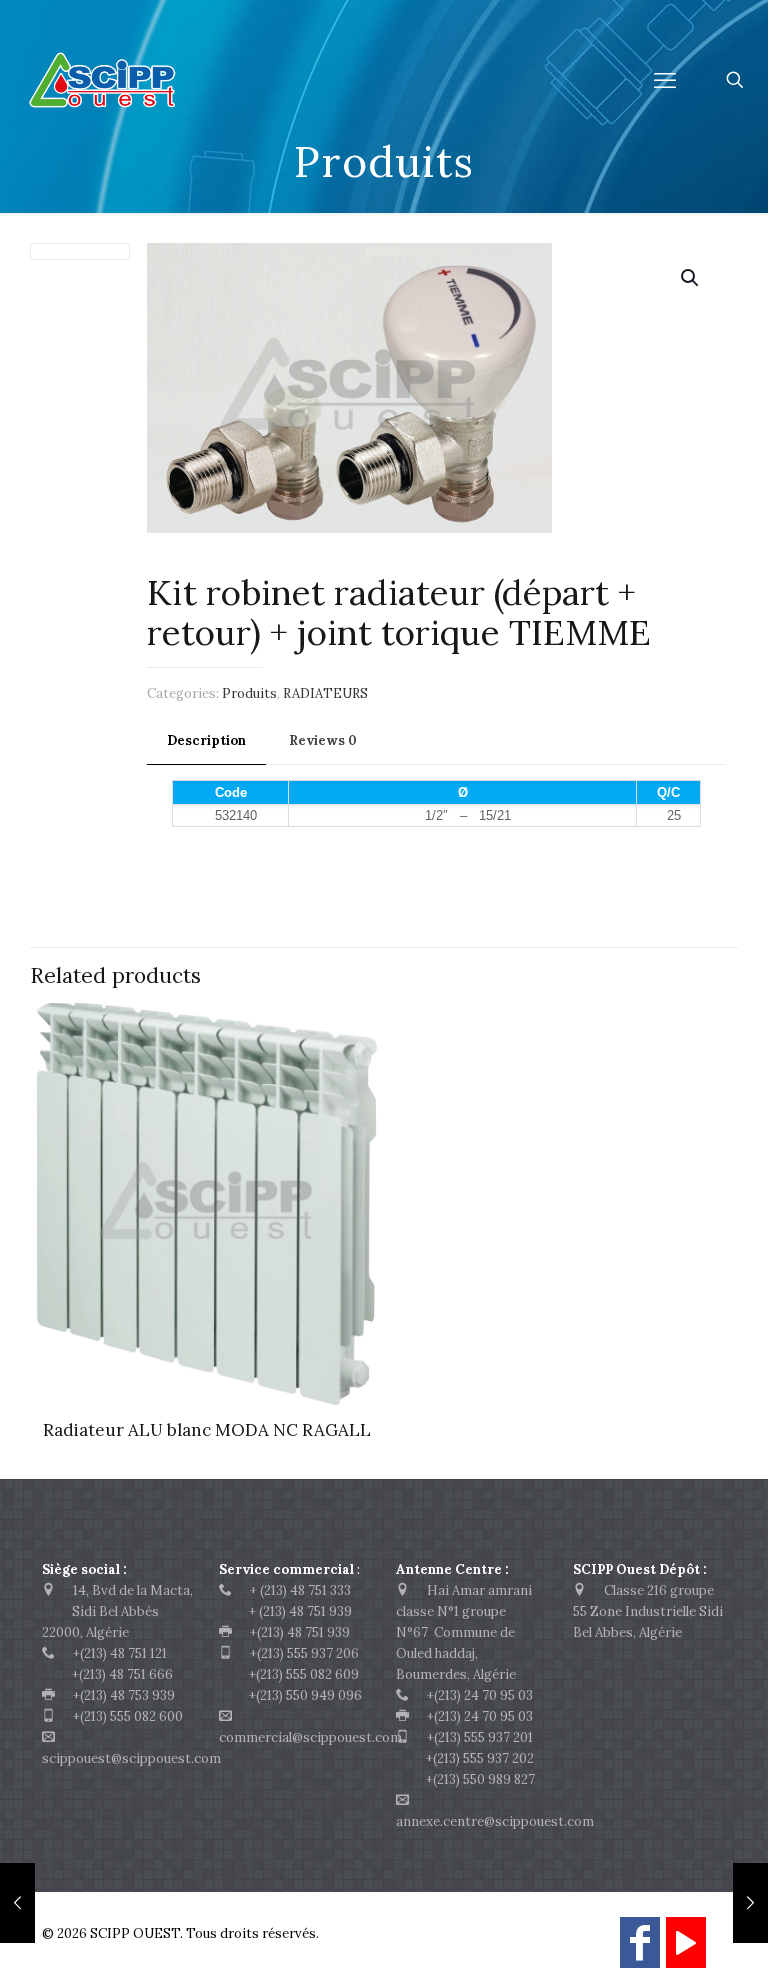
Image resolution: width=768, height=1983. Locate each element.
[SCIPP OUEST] (140, 80)
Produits (249, 693)
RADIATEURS (325, 693)
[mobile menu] (665, 80)
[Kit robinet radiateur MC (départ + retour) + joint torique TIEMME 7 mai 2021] (17, 1903)
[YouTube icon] (686, 1951)
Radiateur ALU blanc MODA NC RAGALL (207, 1430)
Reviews (323, 740)
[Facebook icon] (640, 1951)
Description (206, 740)
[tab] (206, 741)
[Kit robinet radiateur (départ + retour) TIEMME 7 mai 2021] (750, 1903)
